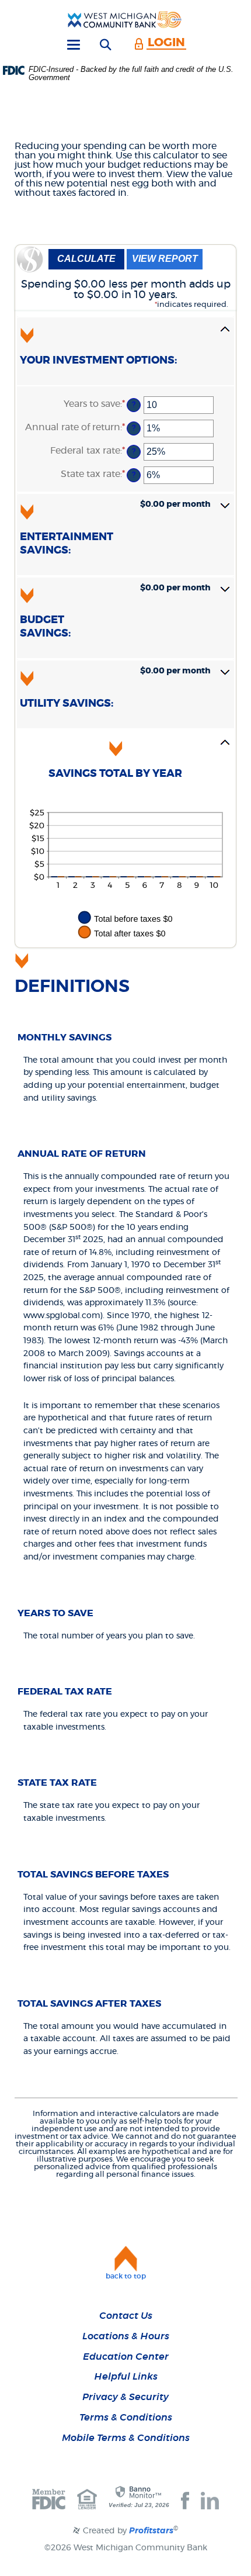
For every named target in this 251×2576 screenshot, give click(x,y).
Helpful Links (126, 2377)
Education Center (126, 2357)
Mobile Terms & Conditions (126, 2438)
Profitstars (151, 2531)
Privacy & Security (125, 2397)
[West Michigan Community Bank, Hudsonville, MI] (125, 19)
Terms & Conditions (126, 2418)
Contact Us (126, 2316)
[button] (125, 351)
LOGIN (166, 43)
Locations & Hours (126, 2336)
